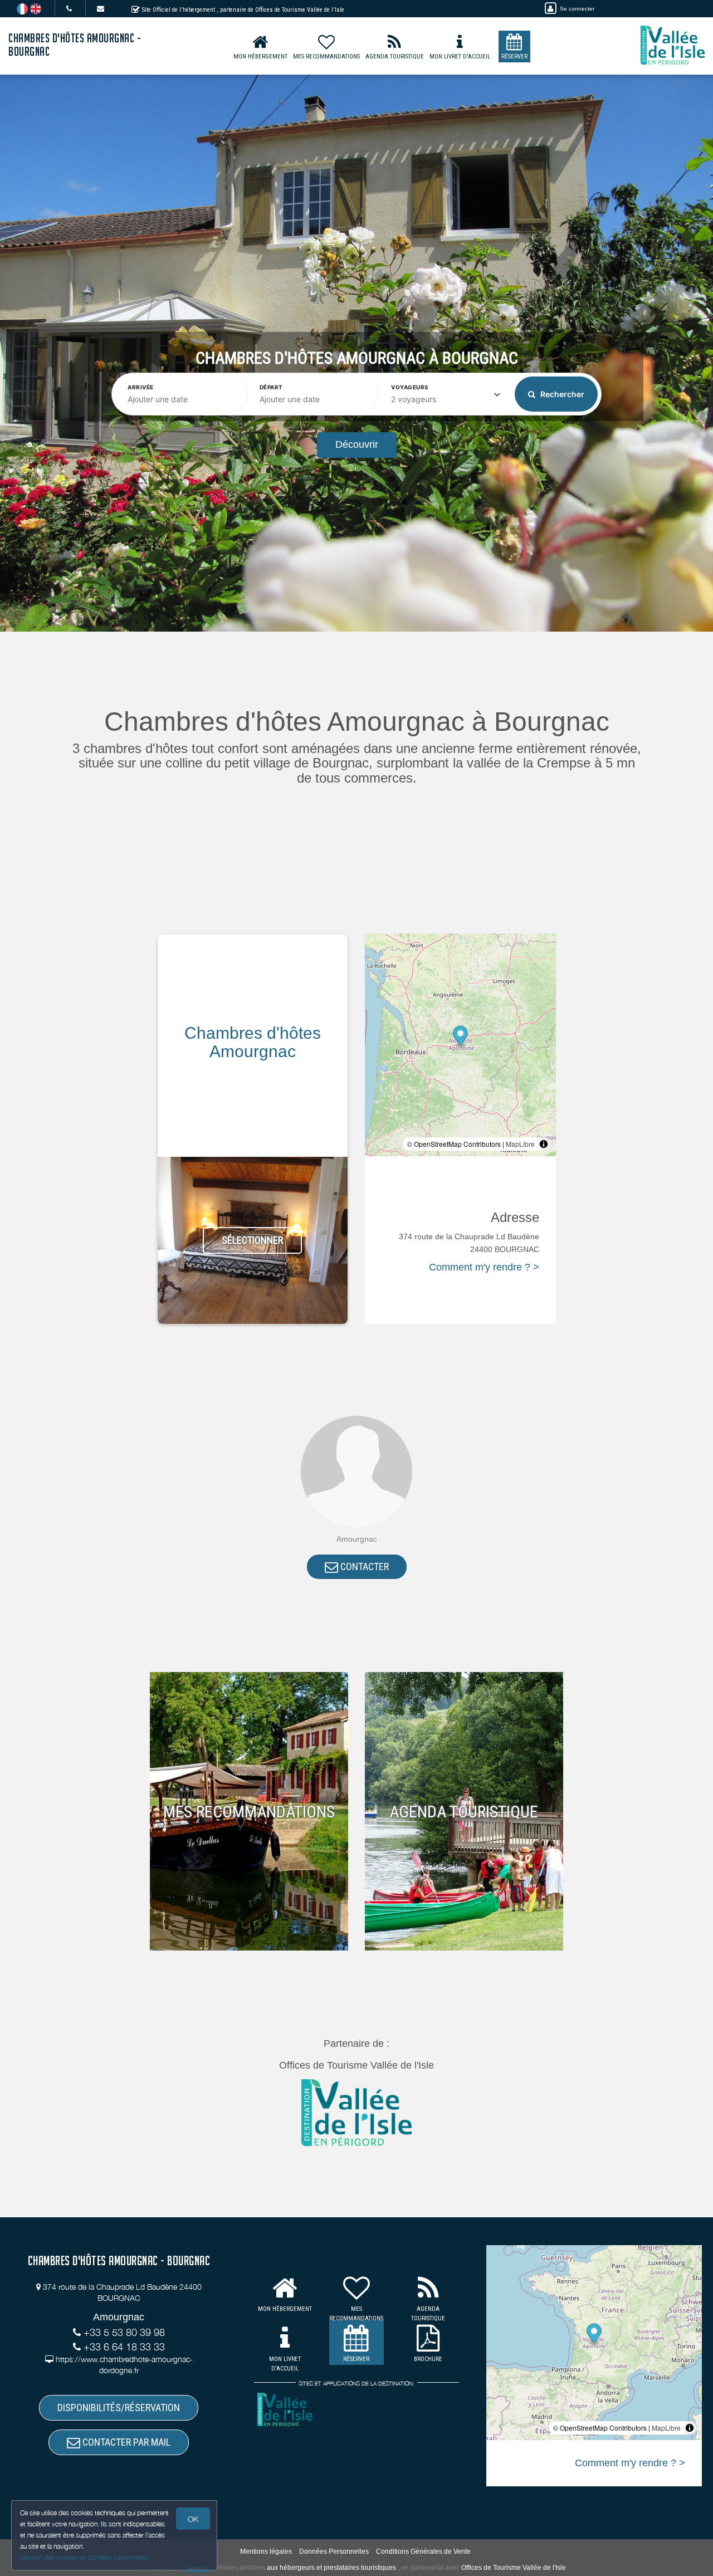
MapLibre (520, 1144)
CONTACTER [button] (363, 1566)
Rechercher (561, 394)
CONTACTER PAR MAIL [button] (125, 2442)
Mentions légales (266, 2551)
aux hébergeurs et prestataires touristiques (331, 2568)
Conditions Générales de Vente (423, 2551)
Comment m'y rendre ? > (484, 1267)
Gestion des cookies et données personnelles (85, 2557)
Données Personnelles (334, 2551)
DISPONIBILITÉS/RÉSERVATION (119, 2408)
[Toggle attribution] (544, 1144)
